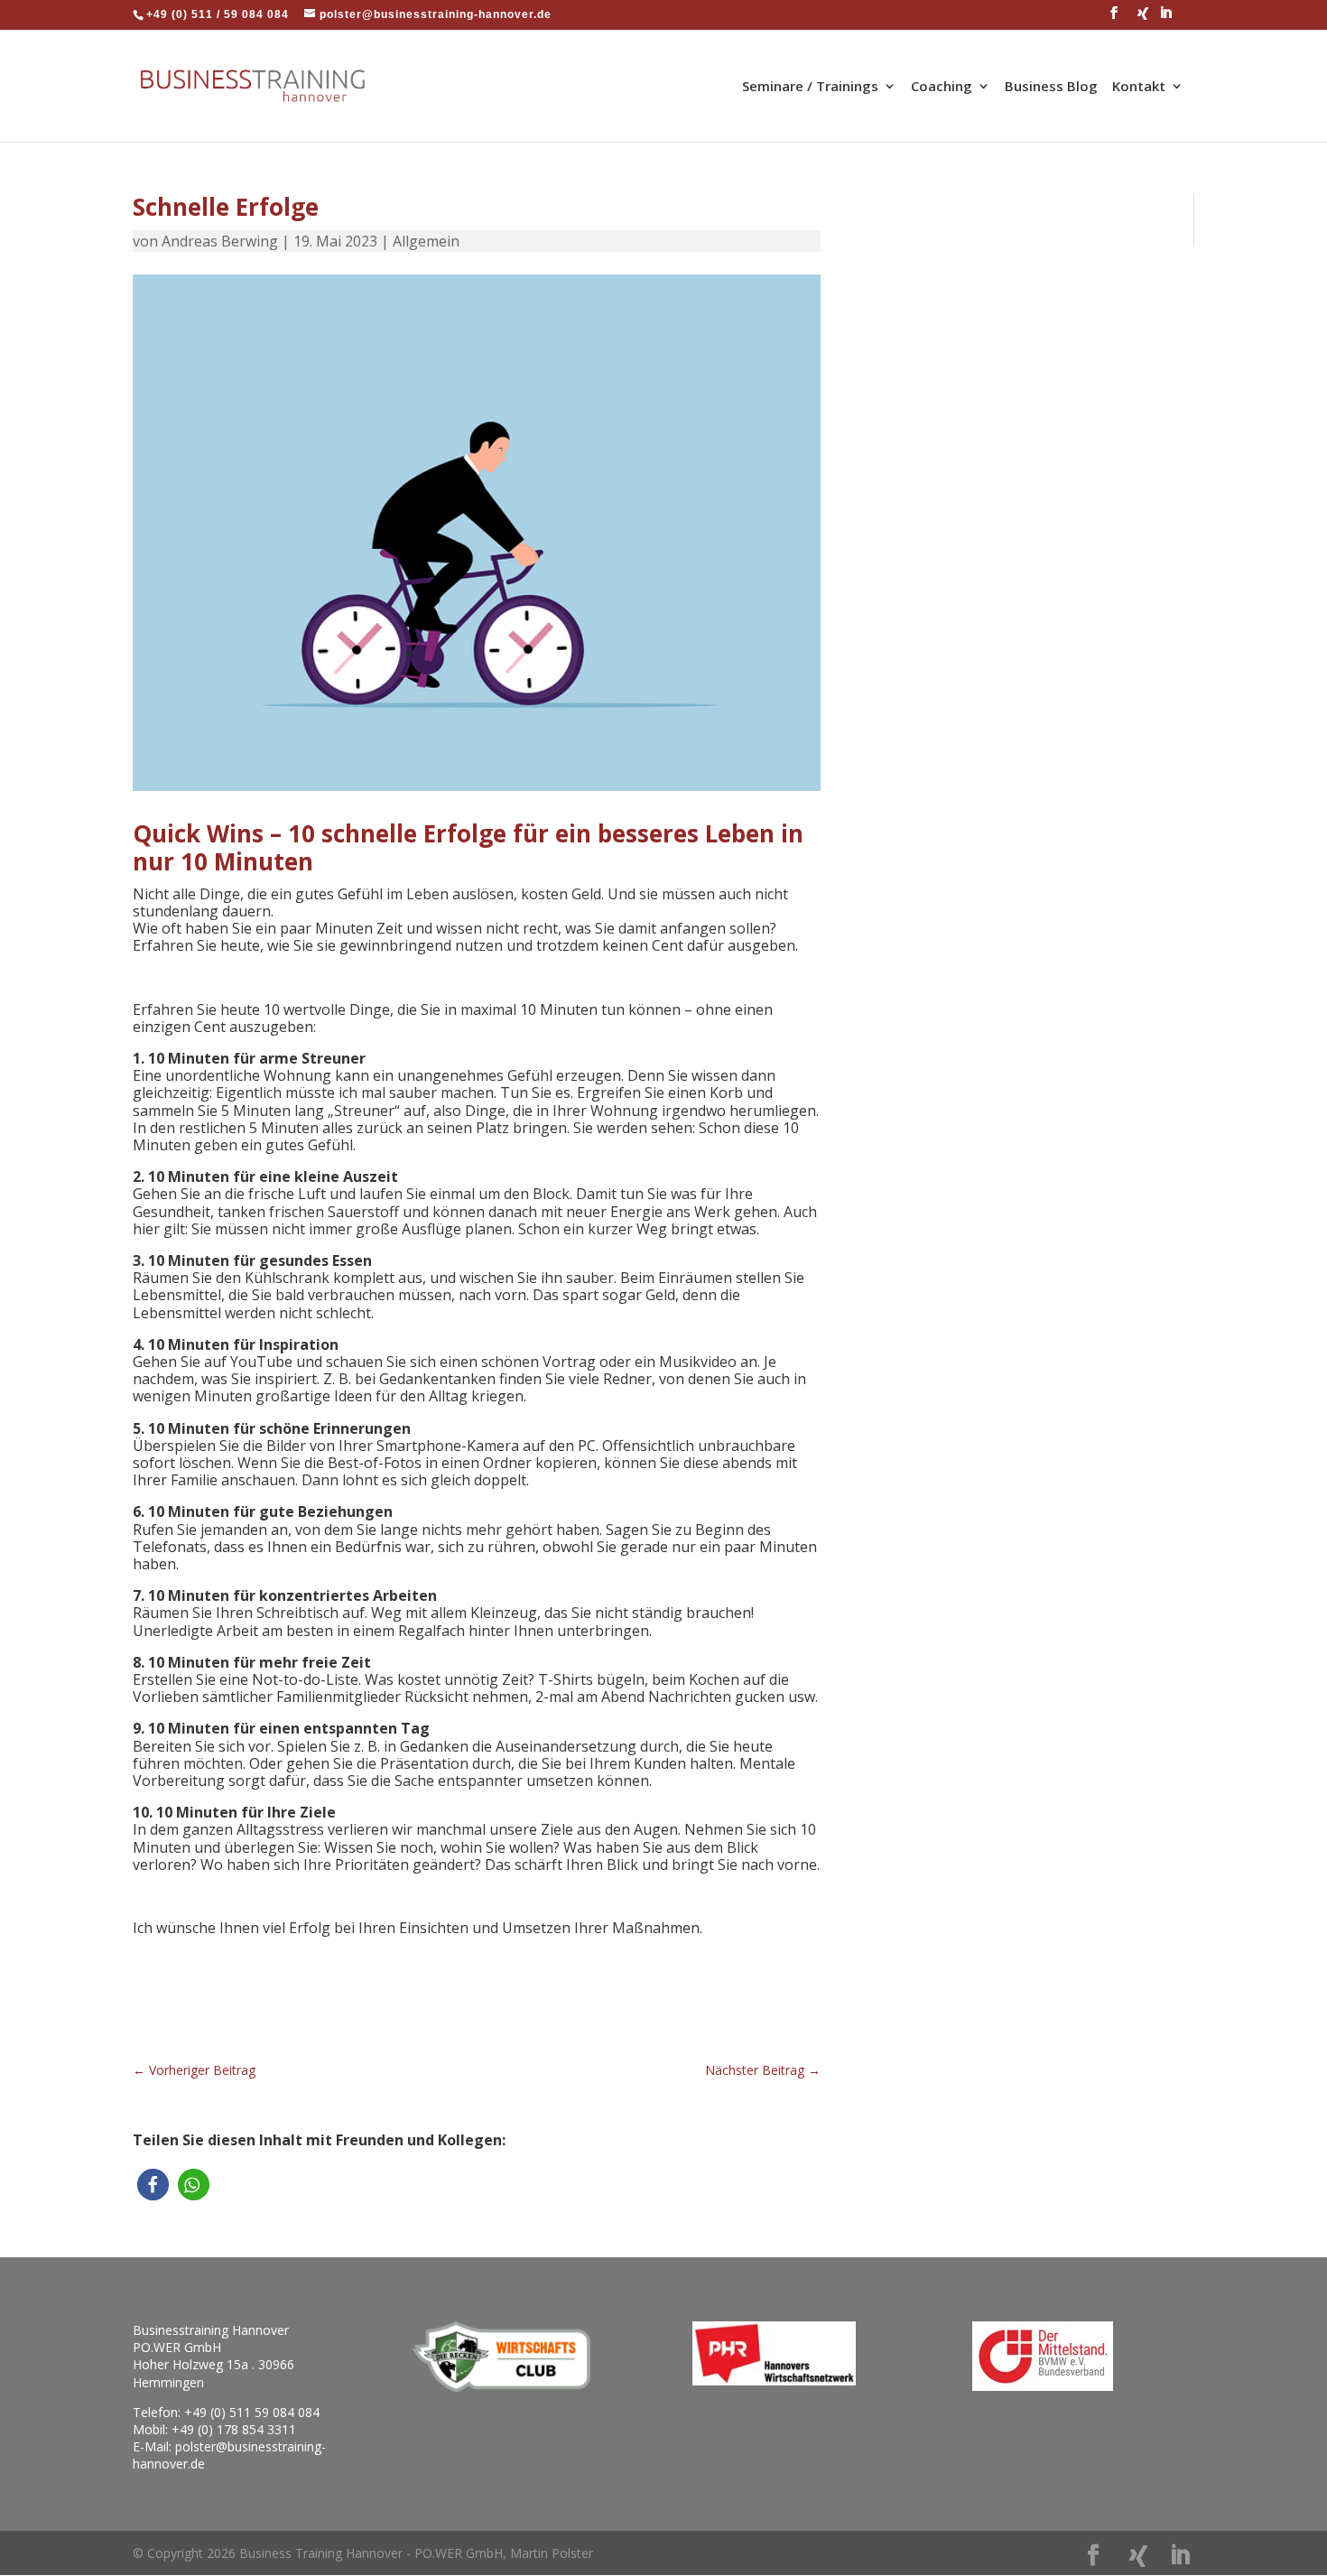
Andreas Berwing (220, 241)
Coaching (942, 87)
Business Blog (1051, 87)
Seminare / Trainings (810, 87)
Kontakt (1139, 87)
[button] (153, 2185)
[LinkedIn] (1166, 18)
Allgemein (426, 241)
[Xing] (1143, 19)
